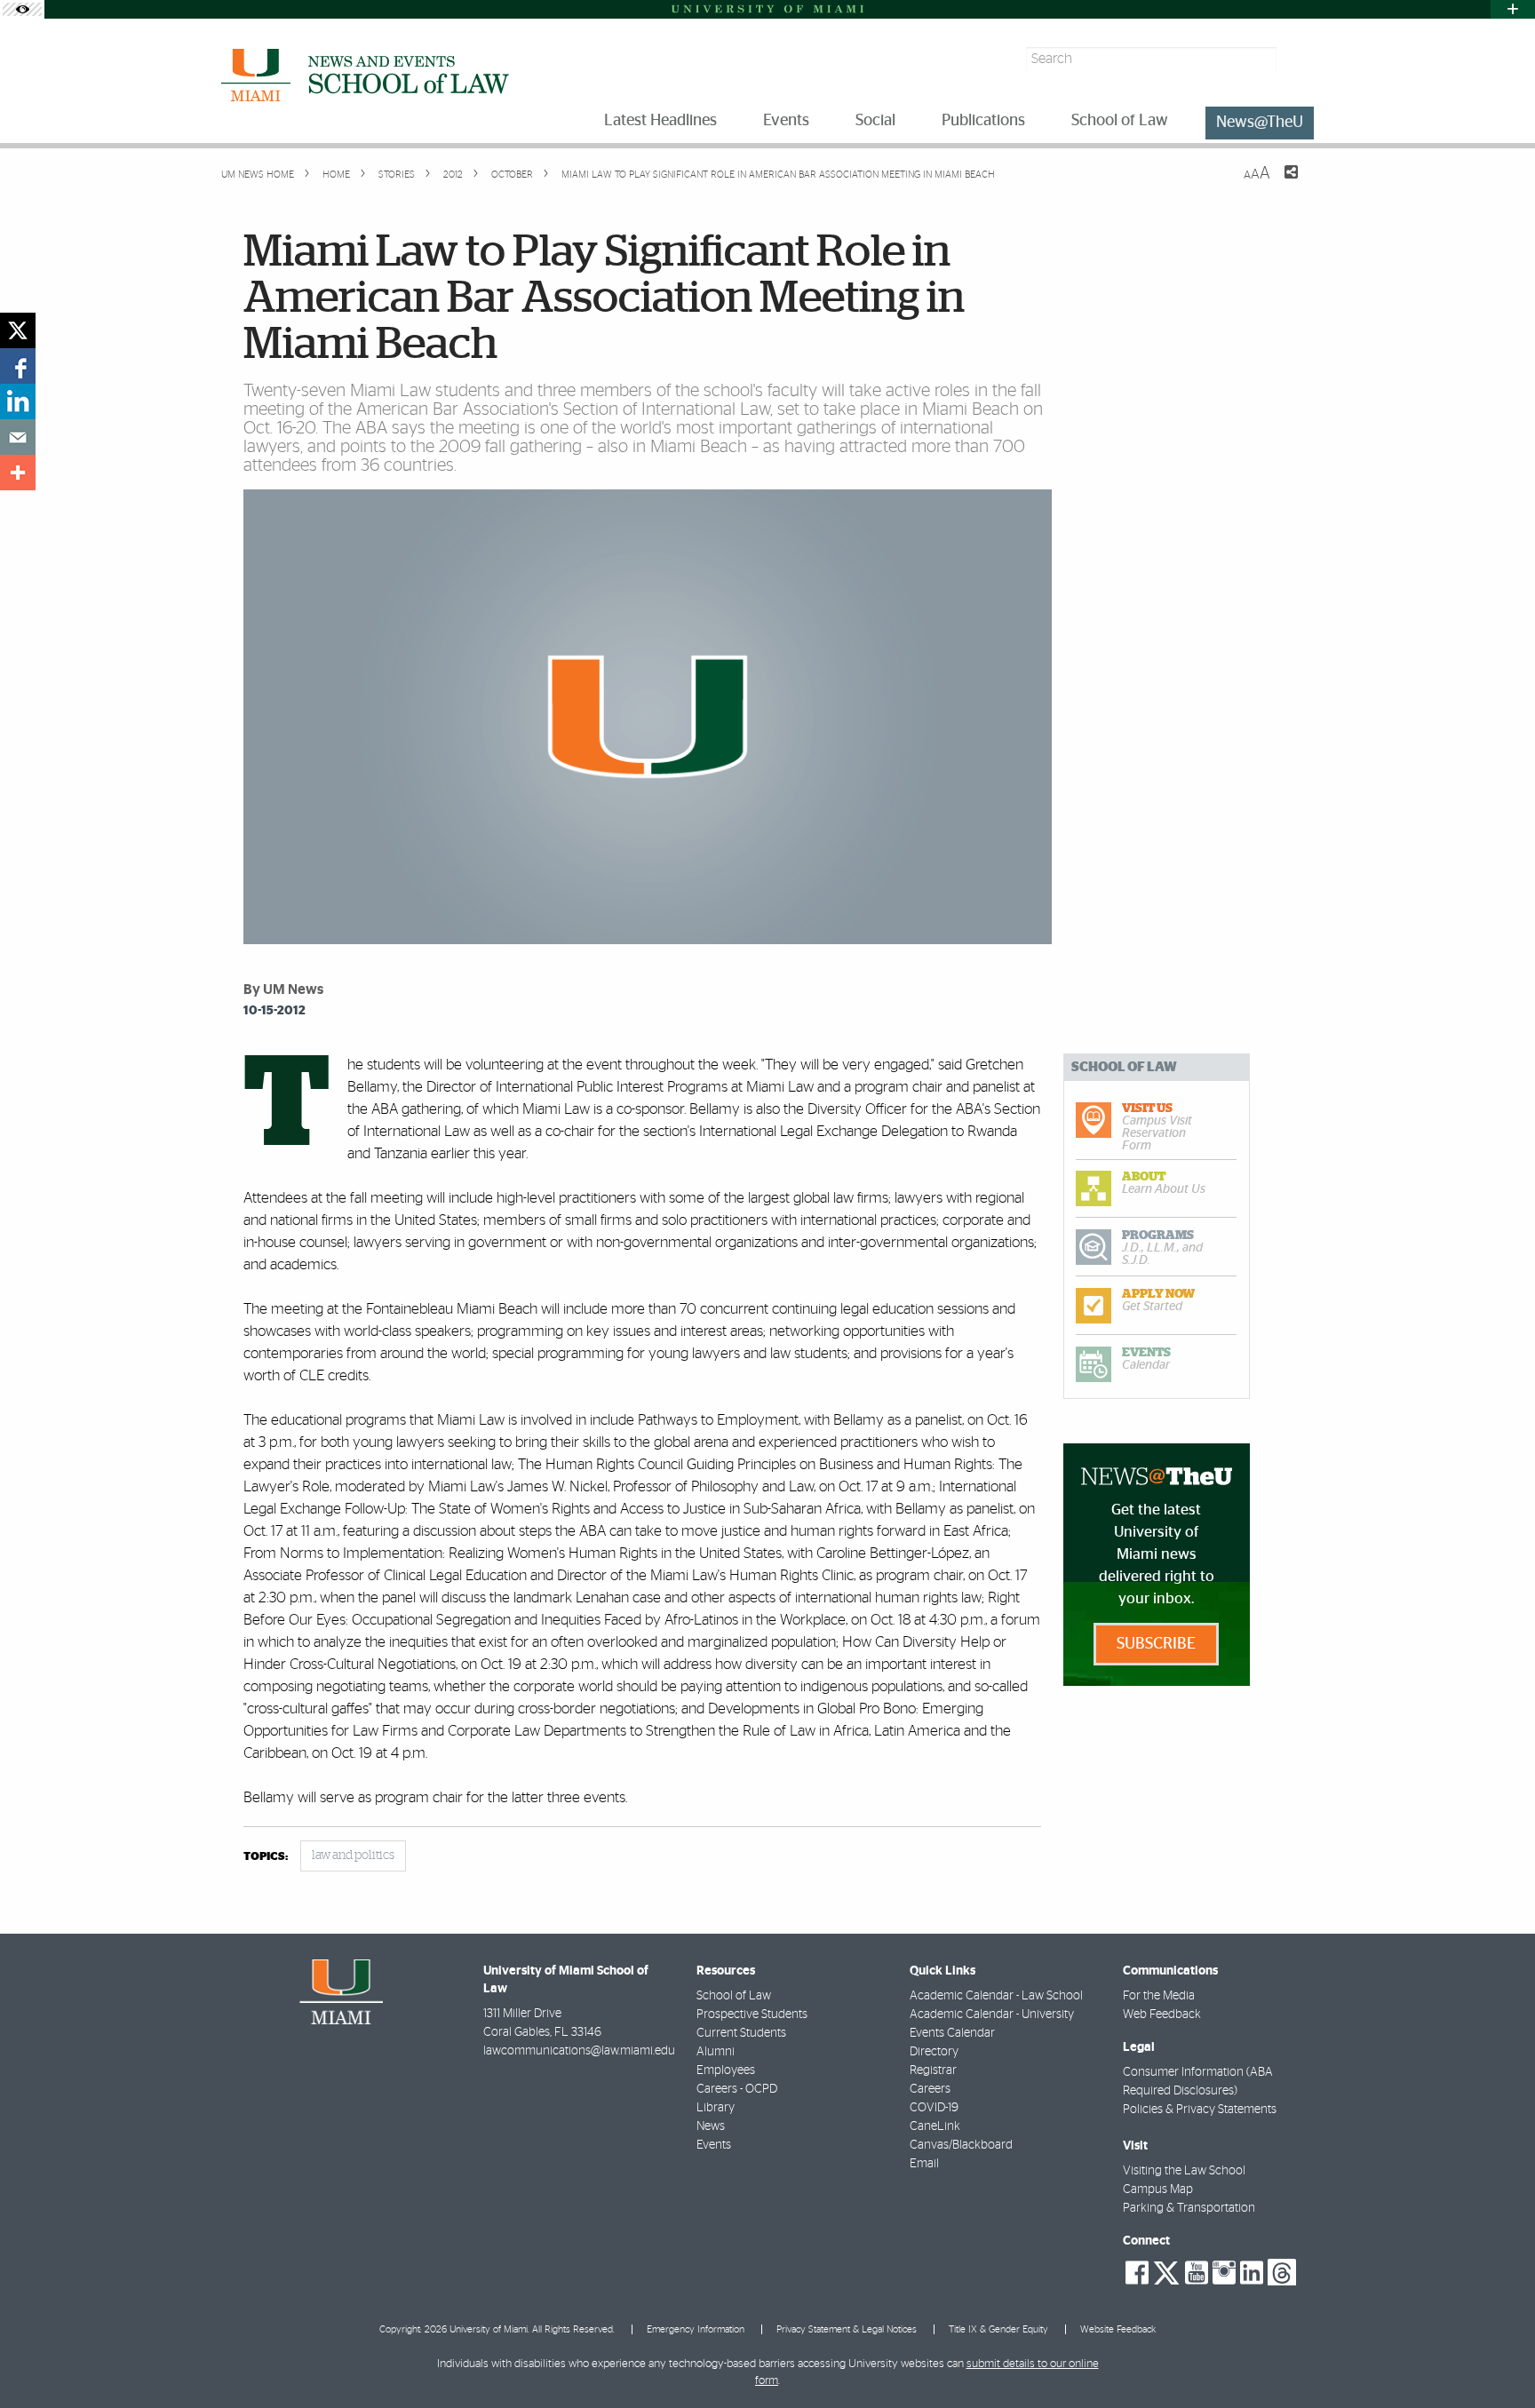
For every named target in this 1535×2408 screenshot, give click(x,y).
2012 (452, 175)
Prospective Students (752, 2015)
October (511, 175)
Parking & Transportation (1189, 2208)
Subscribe (1156, 1644)
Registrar (933, 2070)
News (711, 2126)
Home (335, 175)
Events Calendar (952, 2033)
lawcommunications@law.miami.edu (579, 2051)
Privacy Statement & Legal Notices (847, 2329)
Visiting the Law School (1184, 2171)
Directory (934, 2052)
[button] (1497, 2359)
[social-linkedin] (1252, 2273)
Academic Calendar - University (992, 2015)
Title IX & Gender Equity (998, 2329)
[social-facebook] (1137, 2273)
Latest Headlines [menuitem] (660, 121)
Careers (930, 2089)
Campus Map (1158, 2189)
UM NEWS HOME (258, 175)
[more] (18, 473)
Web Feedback (1162, 2015)
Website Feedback (1118, 2329)
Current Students (741, 2033)
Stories (395, 175)
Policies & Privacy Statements (1200, 2110)
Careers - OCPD (737, 2089)
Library (716, 2108)
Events (714, 2145)
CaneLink (935, 2126)
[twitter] (18, 330)
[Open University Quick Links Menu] (1513, 9)
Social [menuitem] (875, 121)
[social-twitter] (1166, 2271)
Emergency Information (696, 2329)
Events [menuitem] (786, 121)
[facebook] (18, 366)
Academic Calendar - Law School (996, 1996)
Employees (726, 2070)
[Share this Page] (1280, 183)
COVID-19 (934, 2108)
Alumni (716, 2052)
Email (924, 2164)
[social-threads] (1282, 2271)
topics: (266, 1857)
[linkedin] (18, 401)
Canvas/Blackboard (961, 2145)
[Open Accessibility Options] (22, 9)
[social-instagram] (1224, 2273)
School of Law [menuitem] (1120, 121)
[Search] (1297, 59)
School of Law (734, 1996)
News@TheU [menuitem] (1260, 123)
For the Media (1159, 1996)
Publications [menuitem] (983, 121)
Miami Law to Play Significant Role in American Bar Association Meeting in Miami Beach (778, 175)
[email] (18, 437)
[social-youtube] (1197, 2273)
